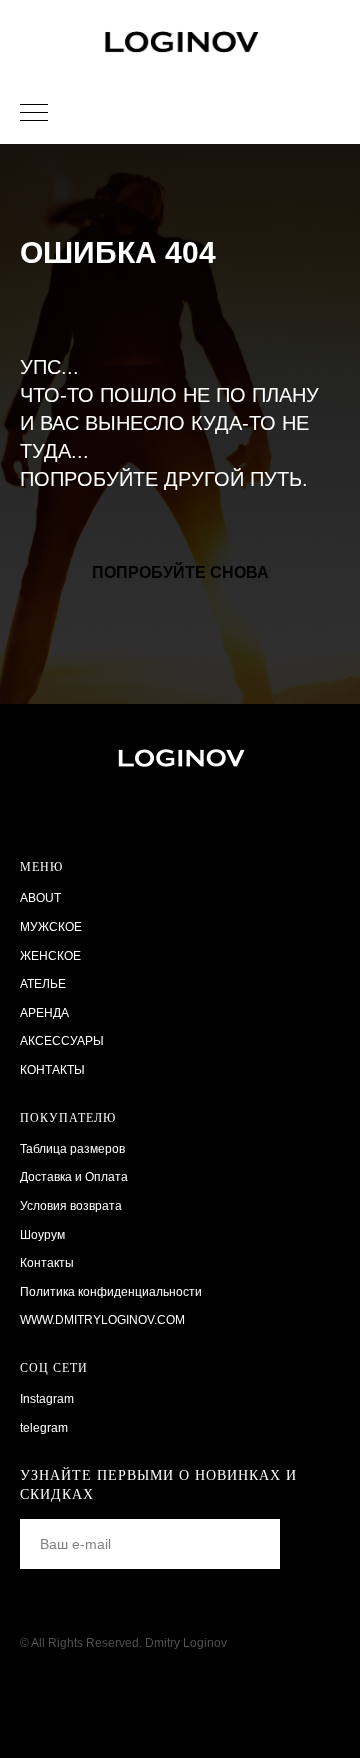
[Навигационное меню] (34, 114)
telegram (44, 1428)
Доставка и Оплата (74, 1177)
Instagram (47, 1399)
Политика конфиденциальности (111, 1292)
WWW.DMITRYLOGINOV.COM (102, 1320)
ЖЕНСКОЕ (50, 956)
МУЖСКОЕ (51, 927)
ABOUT (40, 898)
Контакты (47, 1263)
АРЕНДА (44, 1013)
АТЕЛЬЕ (43, 984)
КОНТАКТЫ (52, 1070)
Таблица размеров (72, 1149)
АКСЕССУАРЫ (62, 1041)
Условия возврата (71, 1206)
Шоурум (42, 1235)
